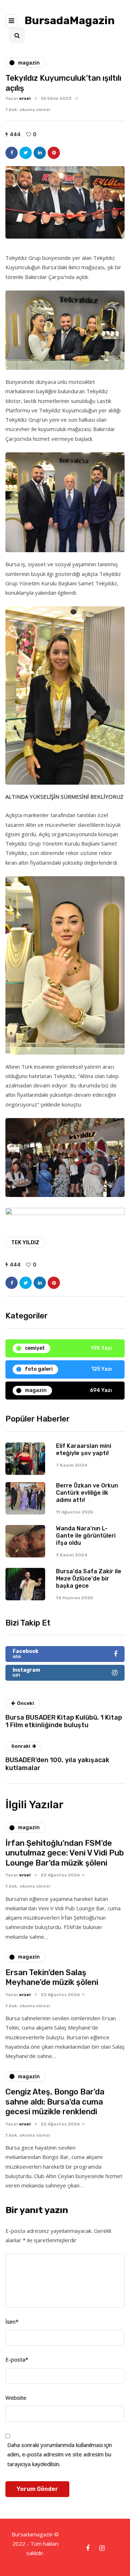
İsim (12, 2322)
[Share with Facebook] (12, 153)
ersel (25, 98)
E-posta (17, 2359)
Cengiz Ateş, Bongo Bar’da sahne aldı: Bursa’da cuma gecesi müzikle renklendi (55, 2102)
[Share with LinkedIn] (40, 153)
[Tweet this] (26, 153)
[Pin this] (54, 153)
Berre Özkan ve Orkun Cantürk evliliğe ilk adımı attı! (87, 1493)
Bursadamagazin (33, 2534)
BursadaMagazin (70, 21)
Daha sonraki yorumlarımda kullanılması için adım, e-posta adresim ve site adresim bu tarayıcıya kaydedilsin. (60, 2454)
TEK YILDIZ (25, 1242)
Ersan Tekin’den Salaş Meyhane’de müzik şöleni (52, 1978)
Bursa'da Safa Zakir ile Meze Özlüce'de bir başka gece (89, 1579)
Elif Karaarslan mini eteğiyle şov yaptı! (84, 1449)
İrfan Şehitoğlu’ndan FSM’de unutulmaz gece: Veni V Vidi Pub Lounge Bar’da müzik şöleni (65, 1853)
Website (16, 2398)
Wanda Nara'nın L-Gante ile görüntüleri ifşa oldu (86, 1536)
